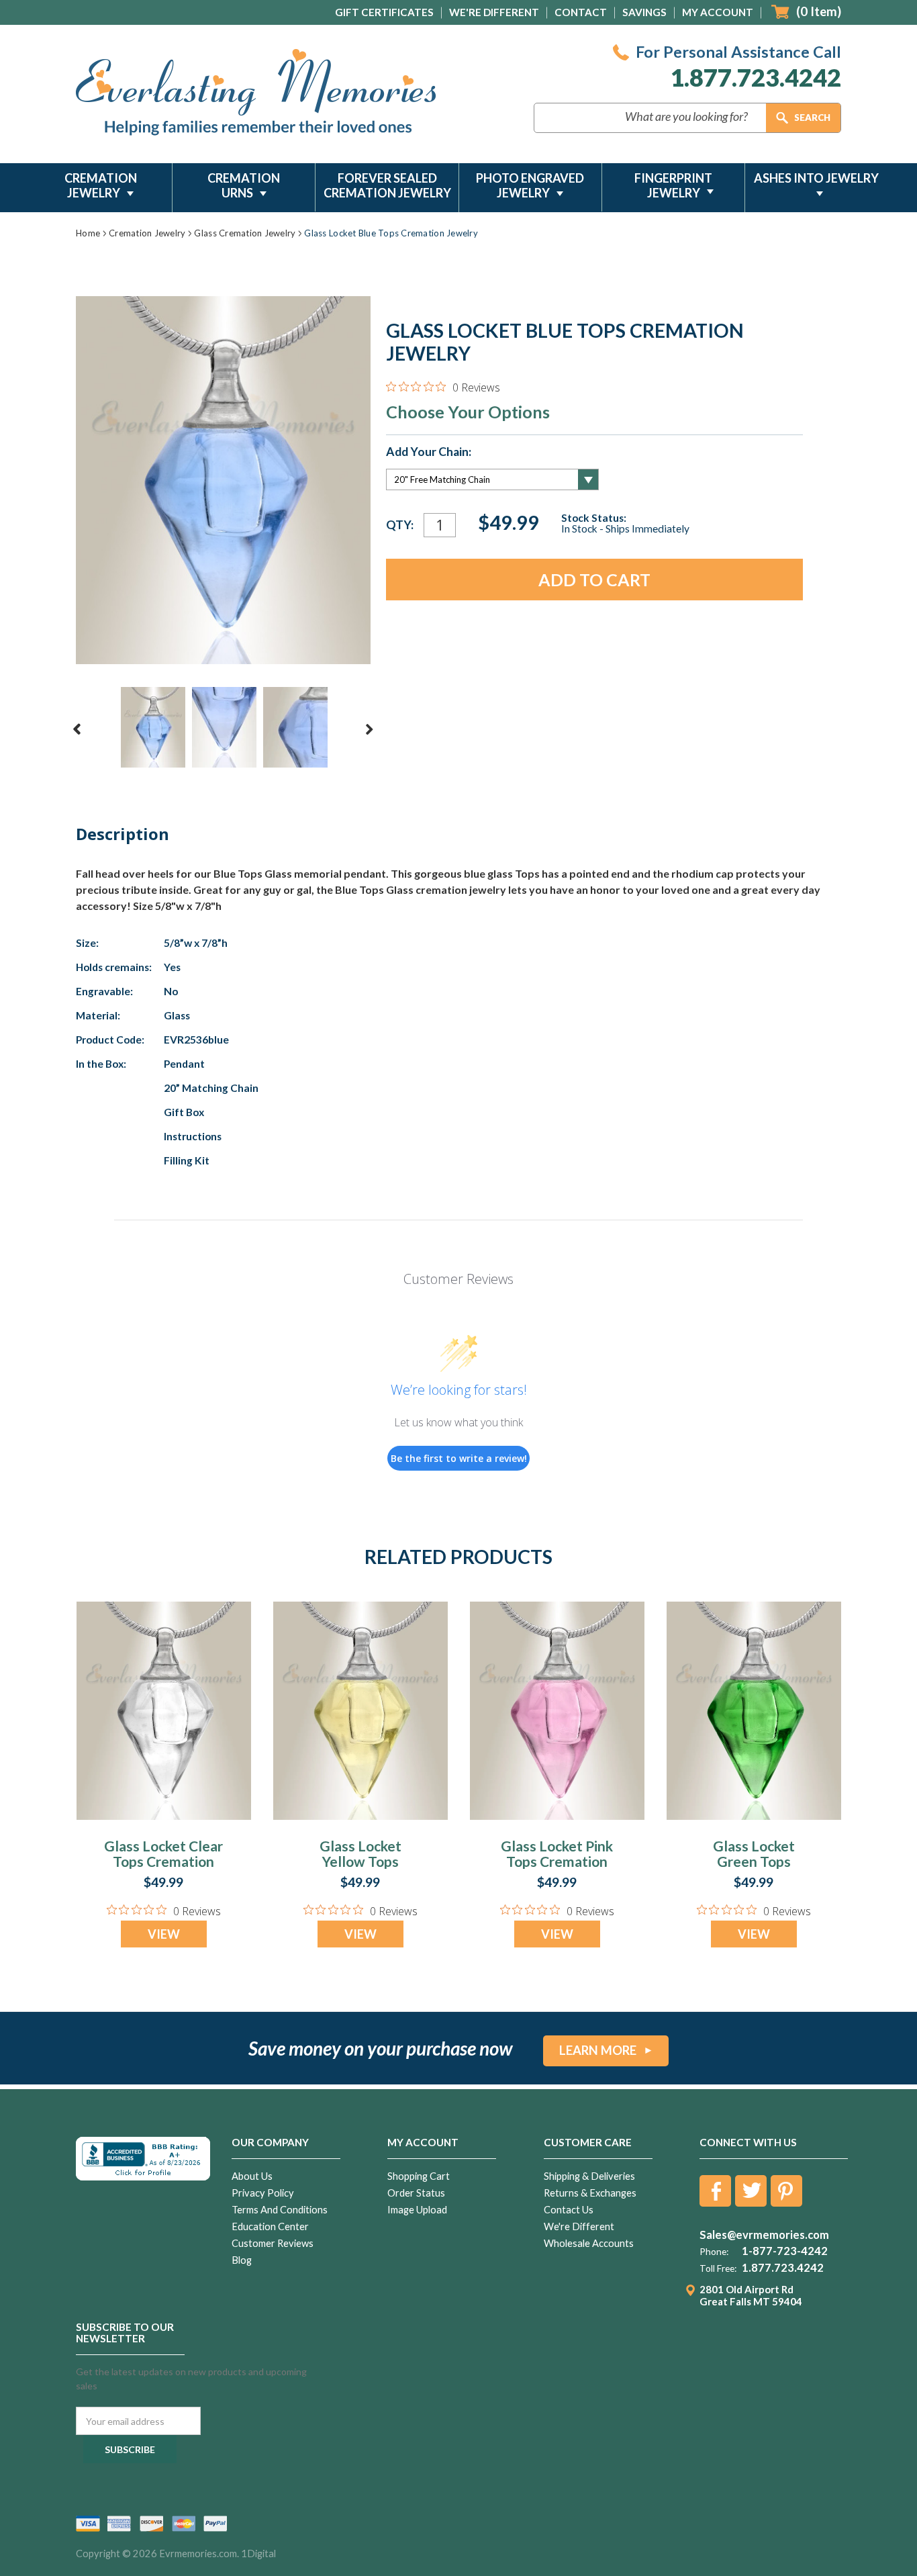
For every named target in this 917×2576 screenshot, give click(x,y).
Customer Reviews (273, 2243)
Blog (242, 2260)
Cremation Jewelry (101, 185)
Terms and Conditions (280, 2210)
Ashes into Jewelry (816, 178)
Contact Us (569, 2210)
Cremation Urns (244, 185)
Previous (77, 729)
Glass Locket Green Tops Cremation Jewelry (754, 1861)
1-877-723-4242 (785, 2251)
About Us (252, 2176)
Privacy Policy (263, 2193)
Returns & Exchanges (590, 2193)
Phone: (714, 2252)
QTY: (400, 525)
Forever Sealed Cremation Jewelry (387, 185)
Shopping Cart (419, 2176)
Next (369, 729)
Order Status (416, 2193)
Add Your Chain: (429, 452)
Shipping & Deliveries (589, 2176)
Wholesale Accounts (589, 2243)
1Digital (258, 2554)
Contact (581, 12)
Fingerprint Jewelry (673, 185)
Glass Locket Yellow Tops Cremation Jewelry (360, 1861)
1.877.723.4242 (756, 78)
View (164, 1934)
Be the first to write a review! (459, 1458)
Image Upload (417, 2210)
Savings (644, 12)
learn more (598, 2050)
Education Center (270, 2226)
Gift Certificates (384, 12)
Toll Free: (718, 2268)
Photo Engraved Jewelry (530, 185)
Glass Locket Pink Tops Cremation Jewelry (557, 1861)
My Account (718, 12)
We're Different (494, 12)
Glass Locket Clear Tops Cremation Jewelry (163, 1861)
